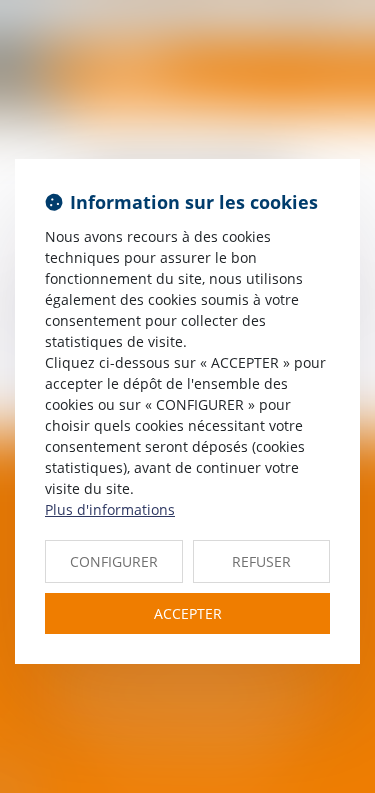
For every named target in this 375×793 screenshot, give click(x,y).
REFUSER (261, 561)
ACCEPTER (188, 613)
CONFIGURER (114, 561)
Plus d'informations (110, 509)
